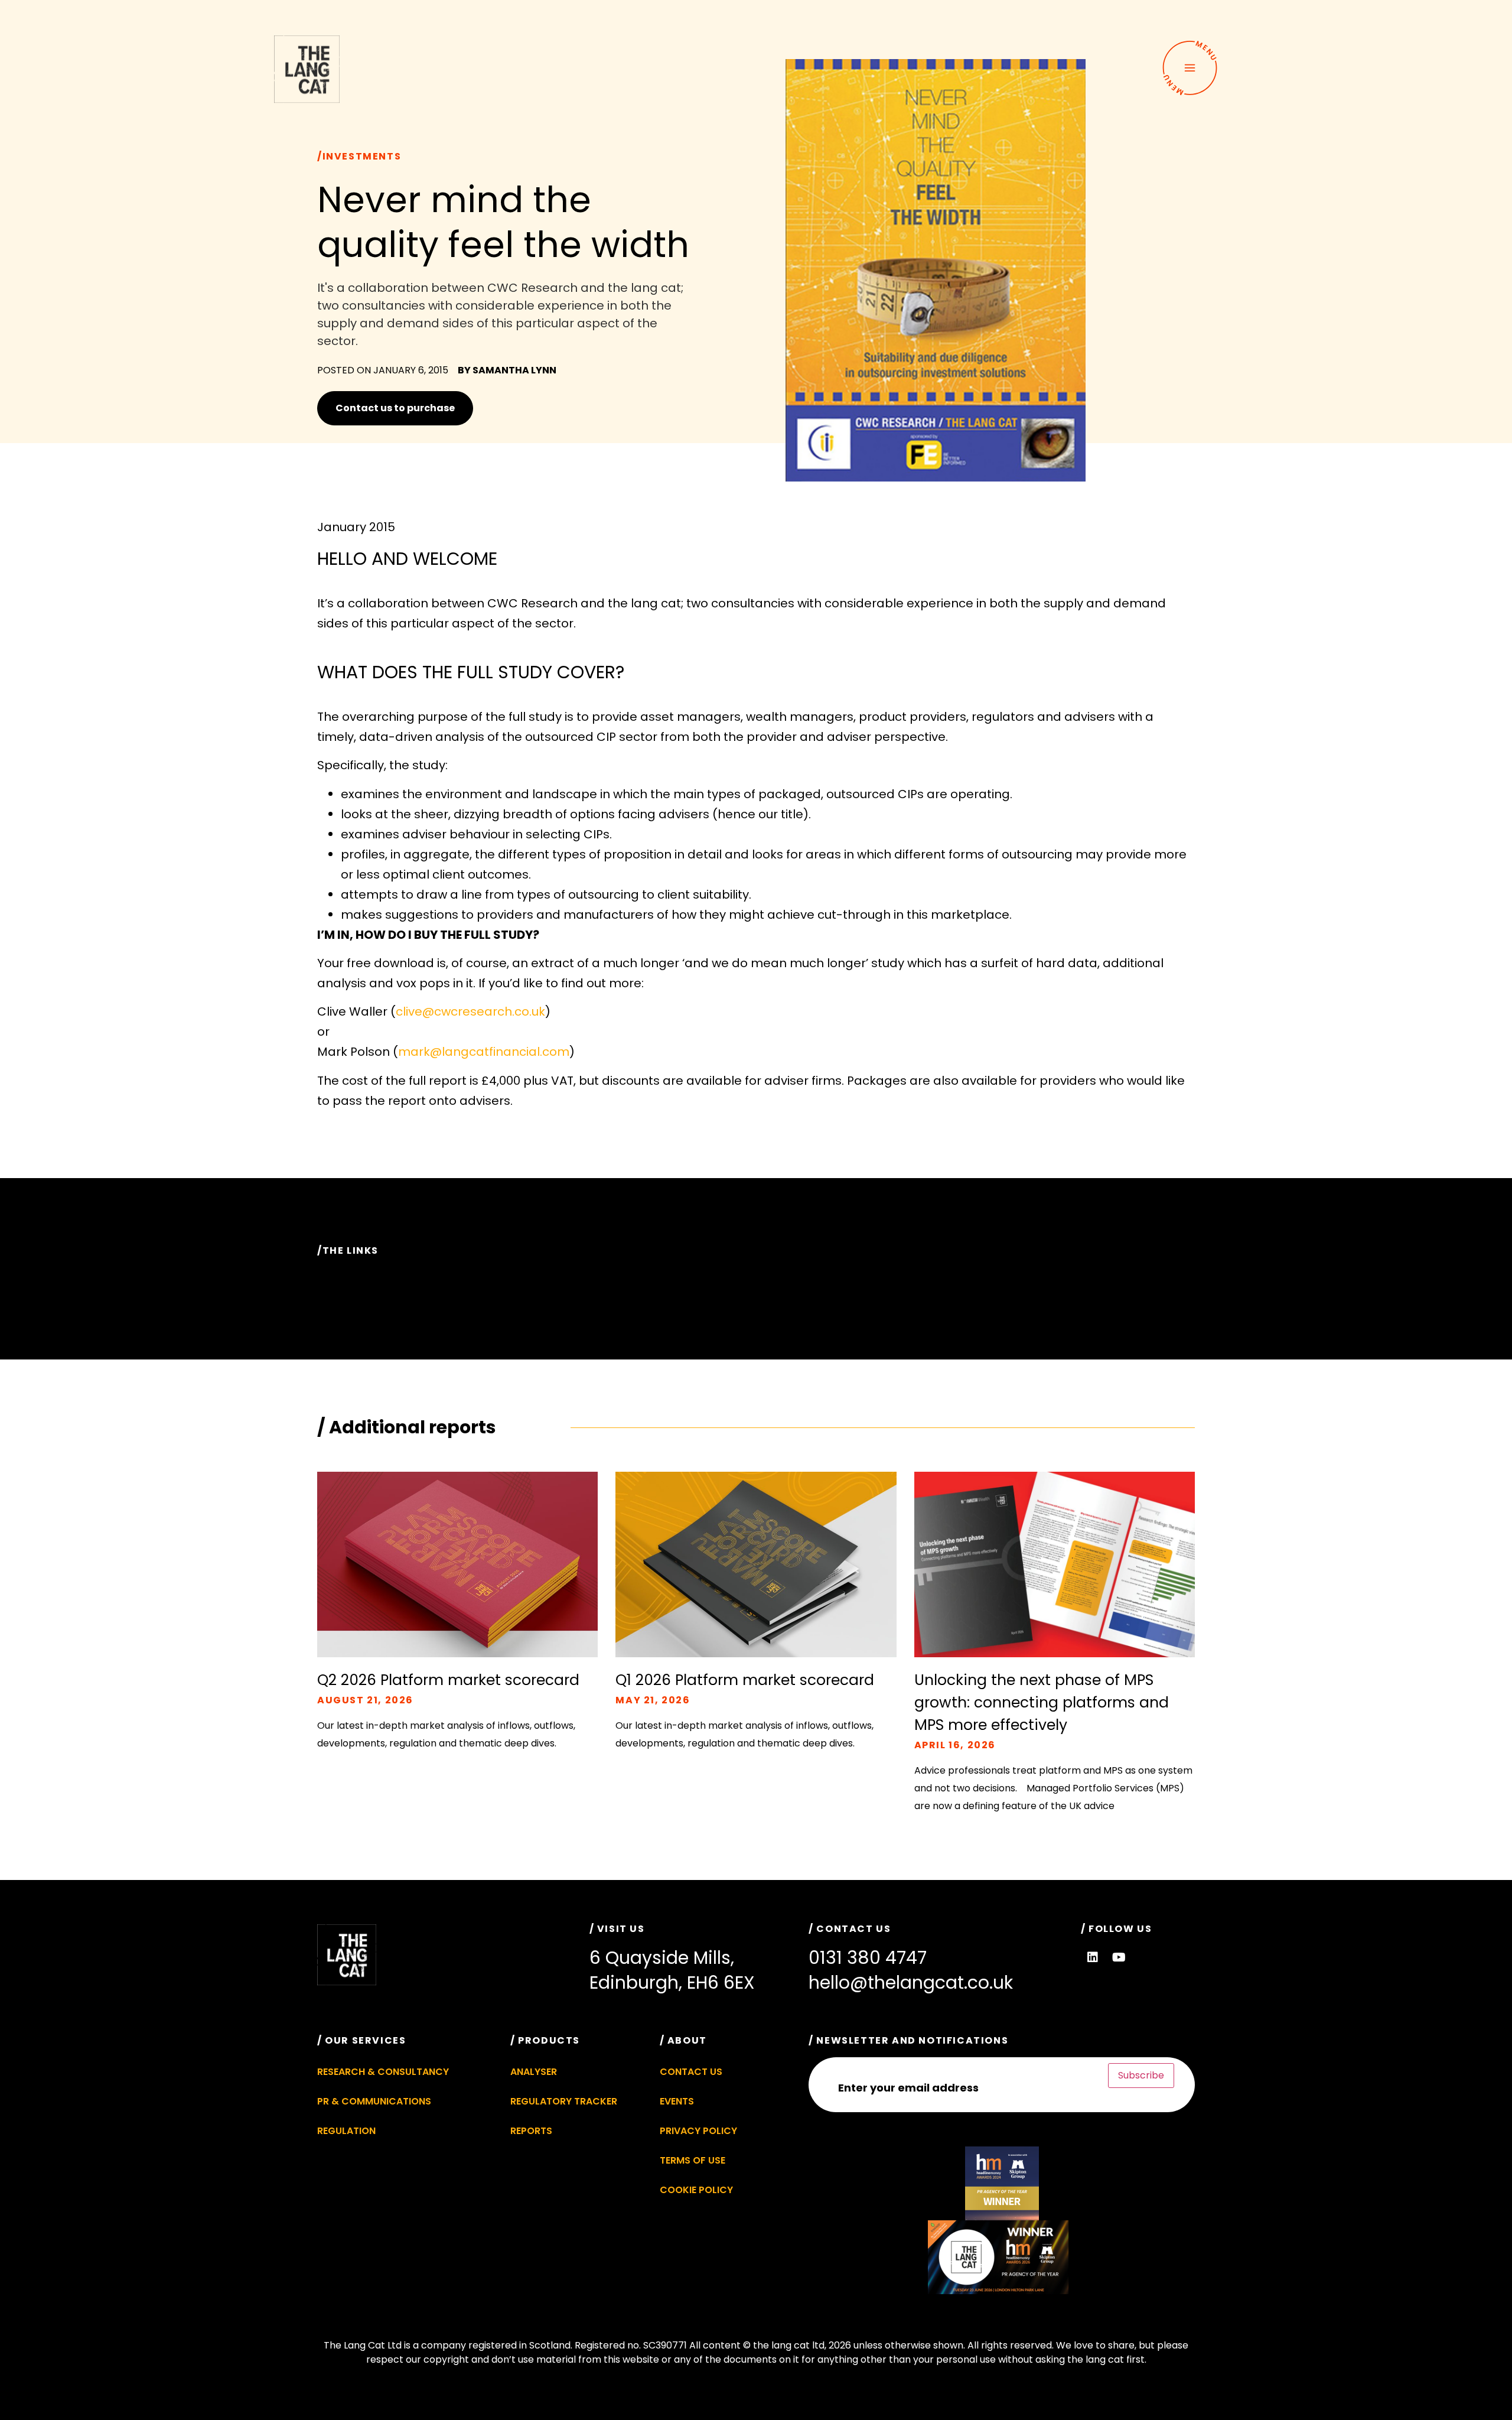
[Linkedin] (1093, 1957)
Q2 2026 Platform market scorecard (448, 1680)
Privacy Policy (698, 2131)
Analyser (534, 2072)
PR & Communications (374, 2101)
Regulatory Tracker (564, 2101)
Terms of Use (693, 2160)
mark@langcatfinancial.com (484, 1052)
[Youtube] (1119, 1957)
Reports (531, 2131)
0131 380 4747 (868, 1958)
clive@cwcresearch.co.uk (470, 1011)
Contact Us (691, 2072)
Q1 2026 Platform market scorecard (745, 1680)
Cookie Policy (696, 2190)
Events (677, 2101)
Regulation (346, 2131)
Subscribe (1141, 2075)
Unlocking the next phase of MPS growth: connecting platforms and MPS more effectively (1042, 1702)
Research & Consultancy (383, 2072)
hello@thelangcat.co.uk (911, 1982)
